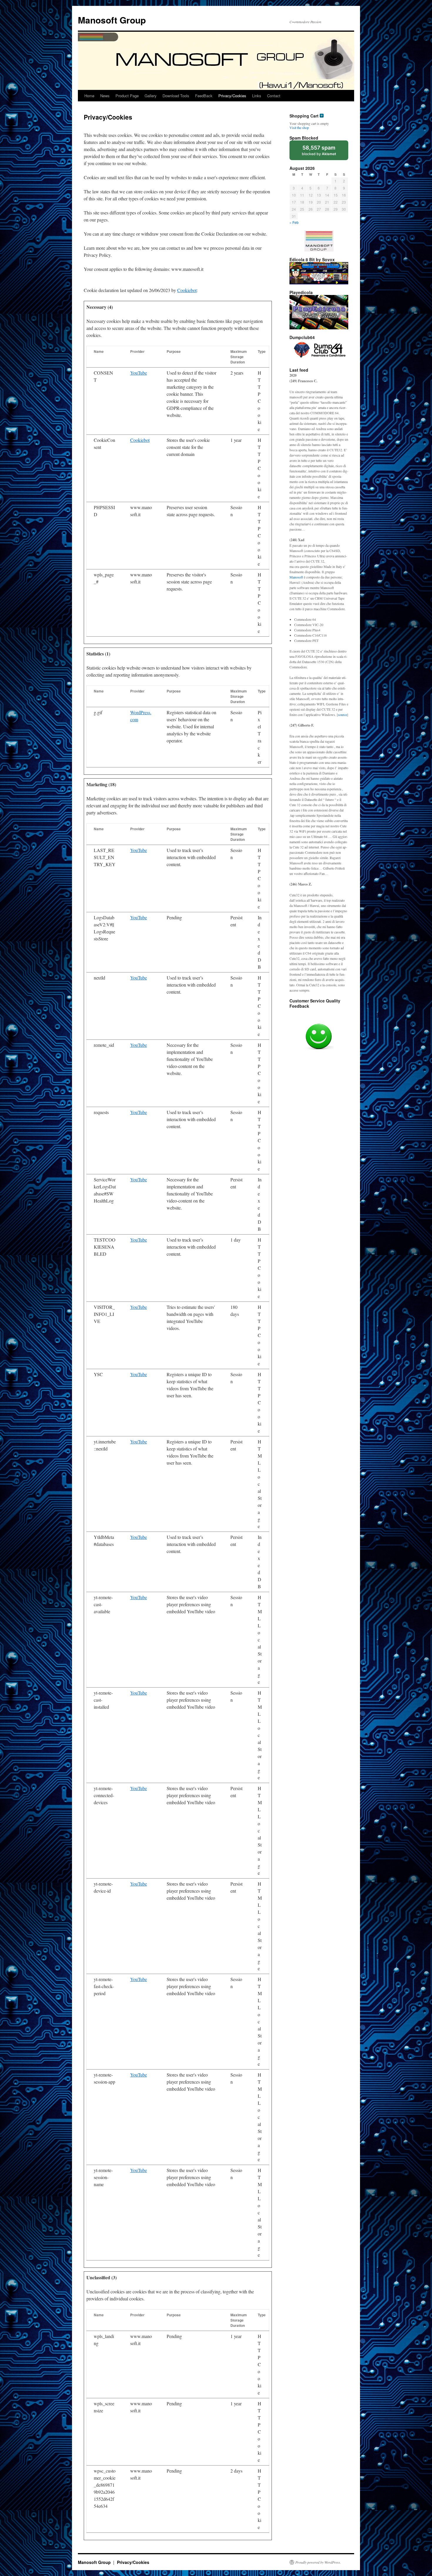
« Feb (294, 222)
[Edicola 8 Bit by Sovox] (319, 273)
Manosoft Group (112, 20)
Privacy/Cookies (232, 96)
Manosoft (296, 577)
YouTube (139, 373)
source (343, 715)
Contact (274, 96)
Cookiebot (187, 290)
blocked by (319, 150)
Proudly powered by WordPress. (318, 2562)
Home (89, 96)
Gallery (151, 96)
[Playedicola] (319, 312)
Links (257, 96)
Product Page (127, 96)
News (105, 96)
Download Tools (176, 96)
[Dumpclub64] (319, 351)
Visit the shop (299, 128)
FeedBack (204, 96)
